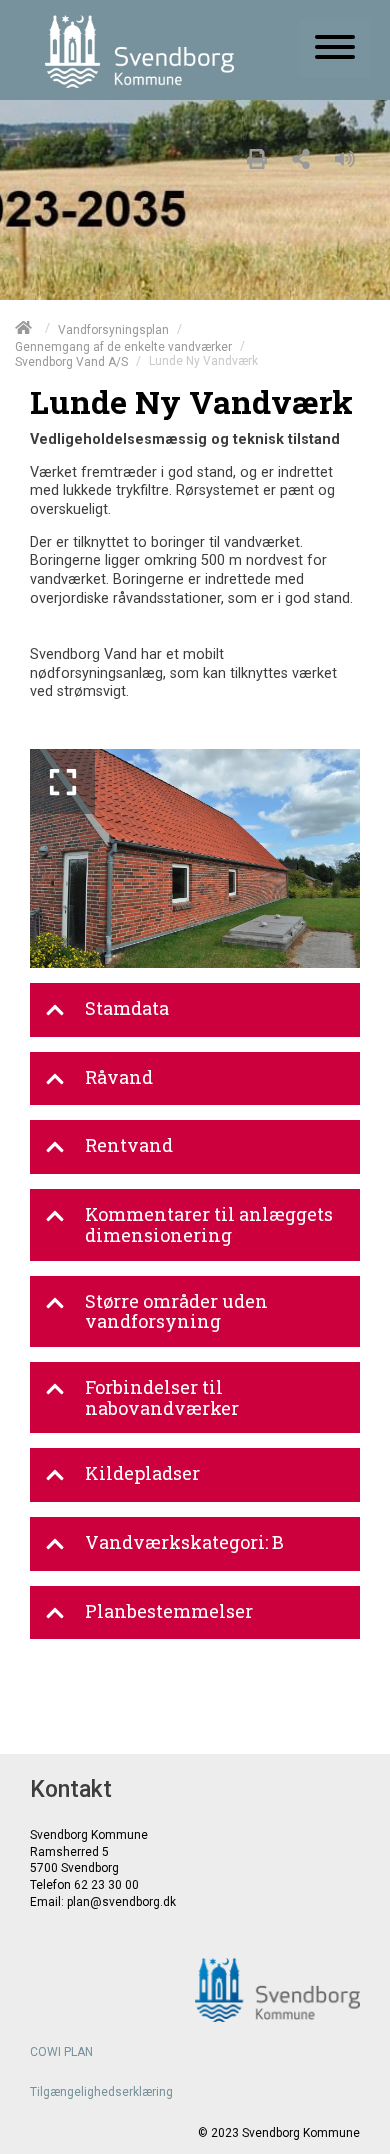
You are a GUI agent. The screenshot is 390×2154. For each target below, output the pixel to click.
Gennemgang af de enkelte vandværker (123, 346)
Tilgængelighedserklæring (101, 2092)
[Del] (301, 156)
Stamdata (127, 1008)
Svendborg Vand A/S (71, 362)
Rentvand (129, 1145)
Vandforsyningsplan (113, 329)
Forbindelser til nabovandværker (162, 1397)
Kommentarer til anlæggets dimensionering (209, 1224)
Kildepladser (142, 1473)
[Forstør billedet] (62, 781)
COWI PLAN (61, 2052)
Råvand (119, 1077)
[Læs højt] (350, 156)
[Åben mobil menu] (335, 49)
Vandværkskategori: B (184, 1542)
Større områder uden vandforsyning (176, 1311)
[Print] (257, 156)
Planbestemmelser (169, 1611)
